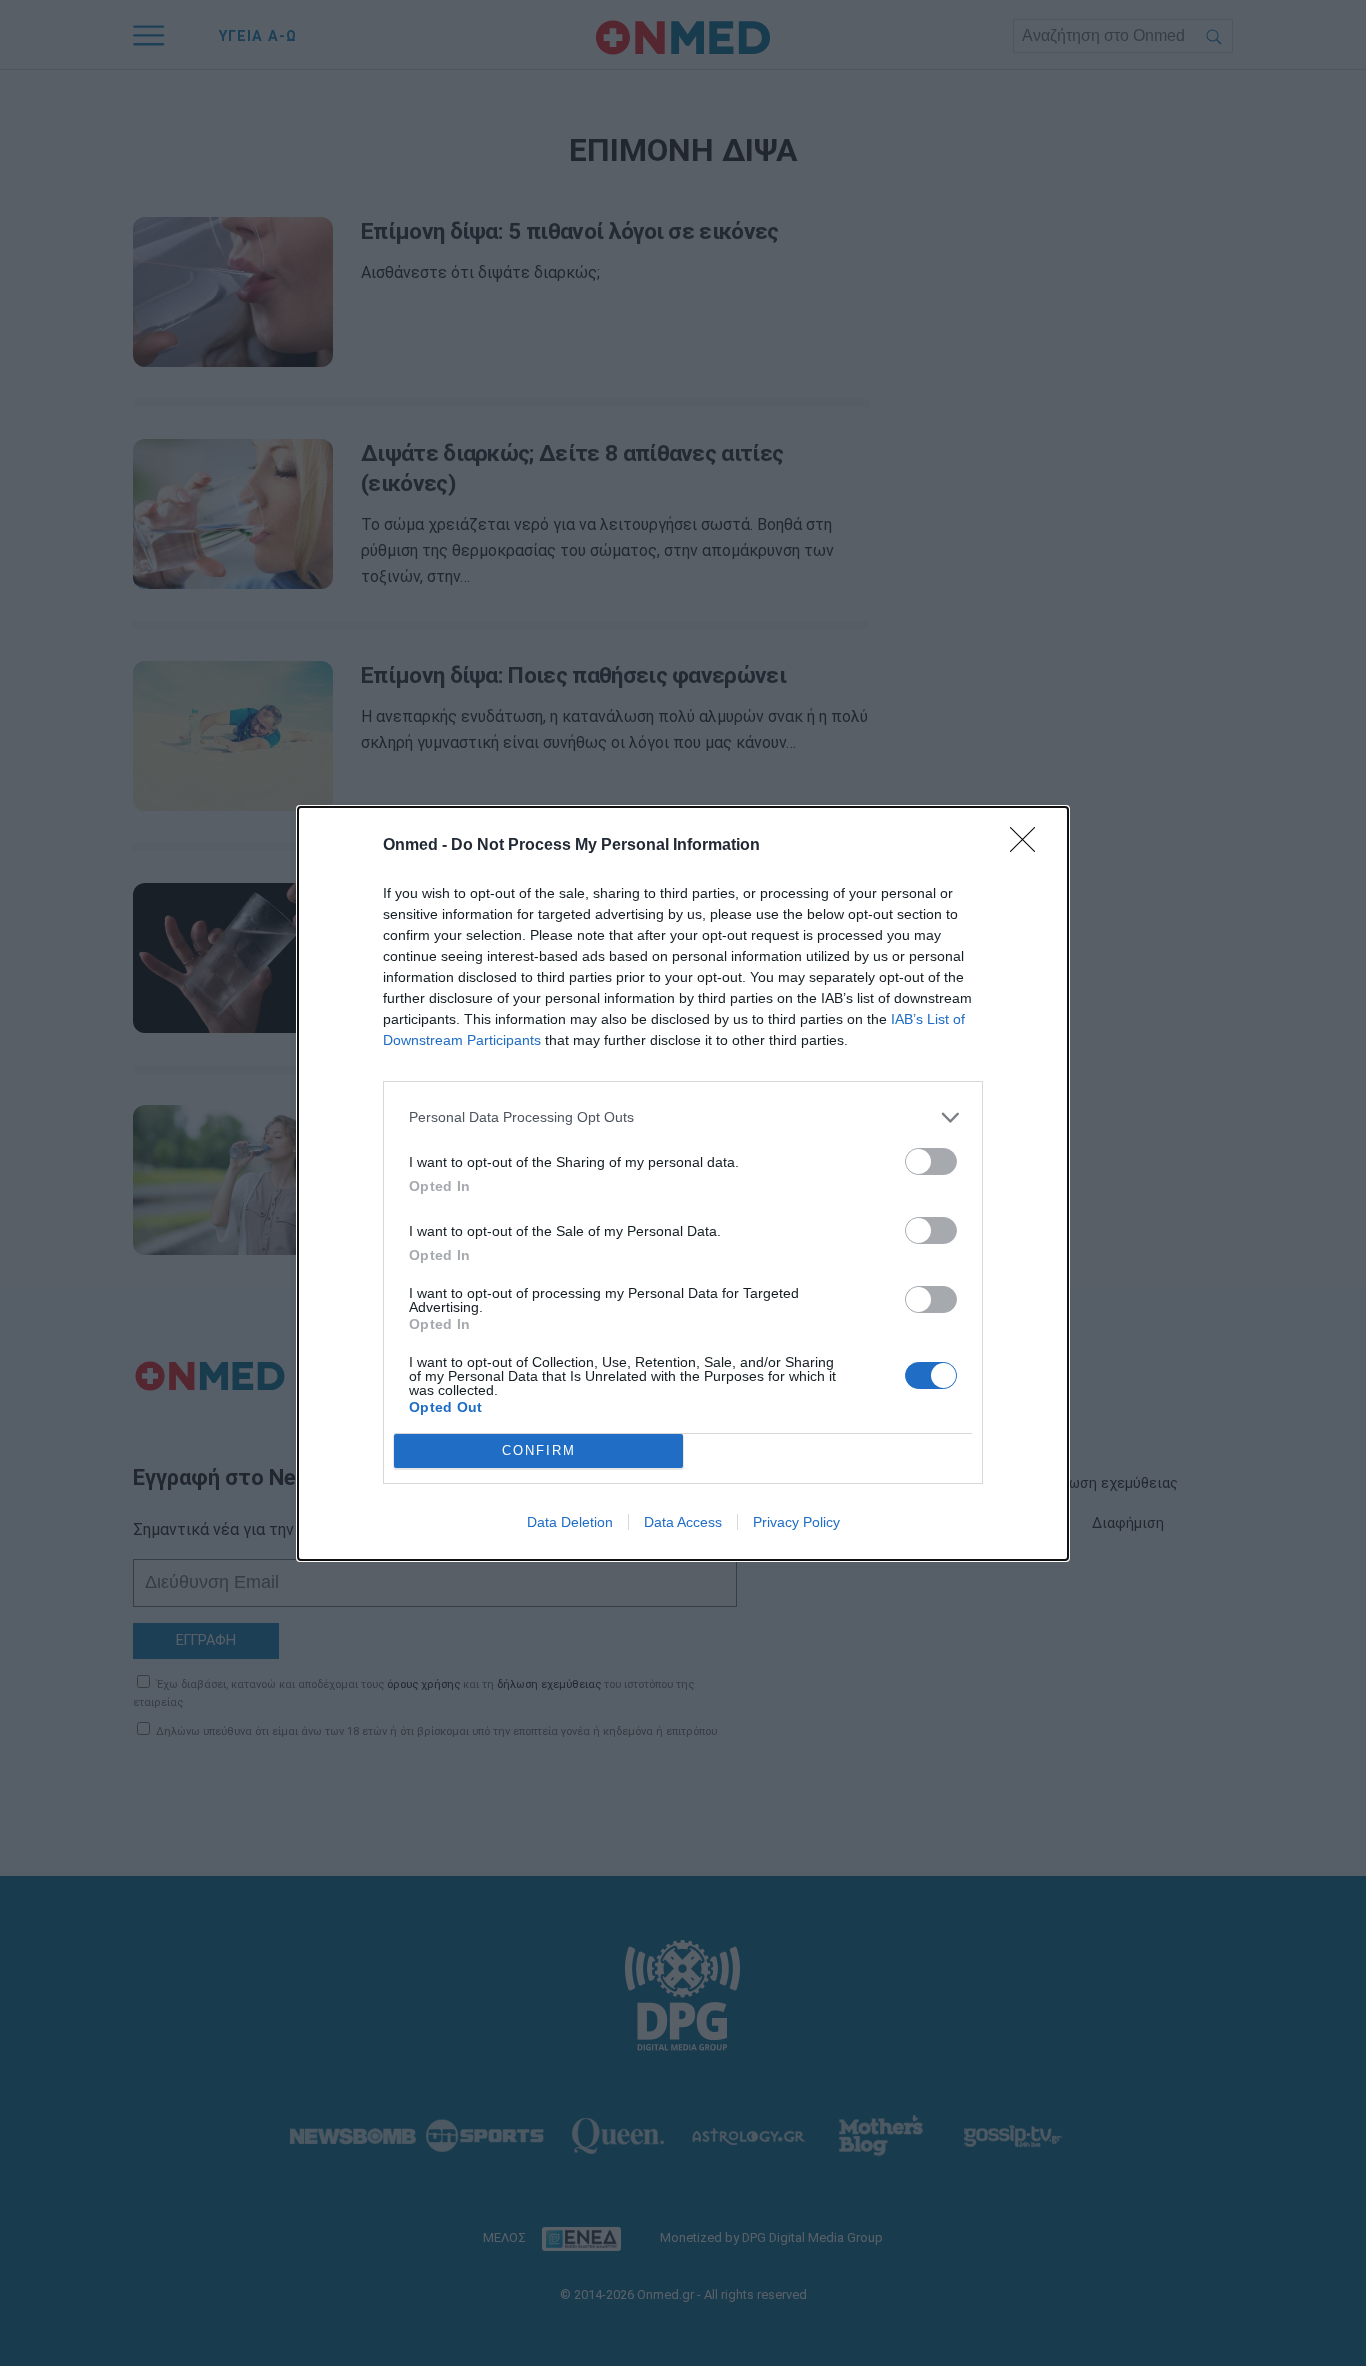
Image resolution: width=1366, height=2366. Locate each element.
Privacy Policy (796, 1522)
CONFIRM (539, 1450)
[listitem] (683, 1117)
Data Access (683, 1522)
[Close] (1029, 846)
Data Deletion (570, 1522)
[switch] (931, 1161)
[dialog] (683, 1183)
